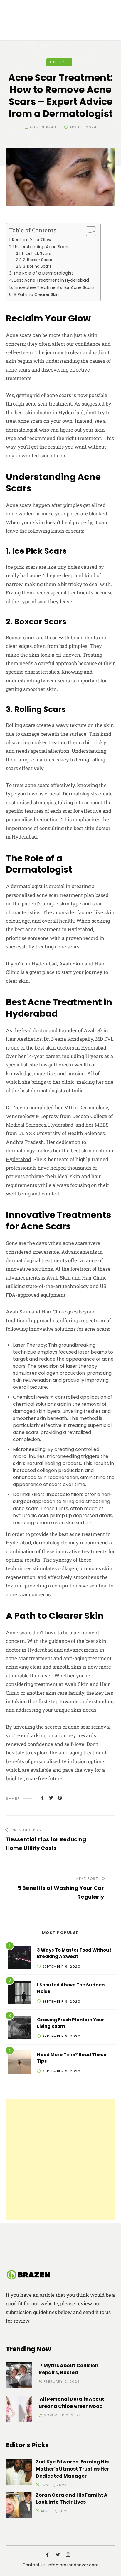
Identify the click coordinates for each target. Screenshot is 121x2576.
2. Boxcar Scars (37, 260)
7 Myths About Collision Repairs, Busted (69, 2369)
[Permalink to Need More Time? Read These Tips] (19, 2063)
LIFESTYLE (59, 62)
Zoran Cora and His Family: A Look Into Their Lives (72, 2499)
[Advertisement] (60, 2160)
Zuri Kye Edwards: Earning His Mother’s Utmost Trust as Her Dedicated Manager (72, 2469)
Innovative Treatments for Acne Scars (54, 287)
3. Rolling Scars (37, 266)
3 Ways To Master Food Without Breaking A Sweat (74, 1953)
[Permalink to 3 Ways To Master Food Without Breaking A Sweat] (19, 1959)
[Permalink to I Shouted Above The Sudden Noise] (19, 1993)
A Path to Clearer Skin (36, 294)
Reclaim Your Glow (32, 240)
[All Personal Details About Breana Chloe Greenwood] (19, 2410)
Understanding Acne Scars (41, 247)
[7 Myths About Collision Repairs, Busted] (19, 2376)
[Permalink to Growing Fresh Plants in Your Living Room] (19, 2028)
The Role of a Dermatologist (43, 273)
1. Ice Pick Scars (36, 253)
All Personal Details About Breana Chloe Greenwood (72, 2403)
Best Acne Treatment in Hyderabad (51, 280)
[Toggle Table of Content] (88, 231)
